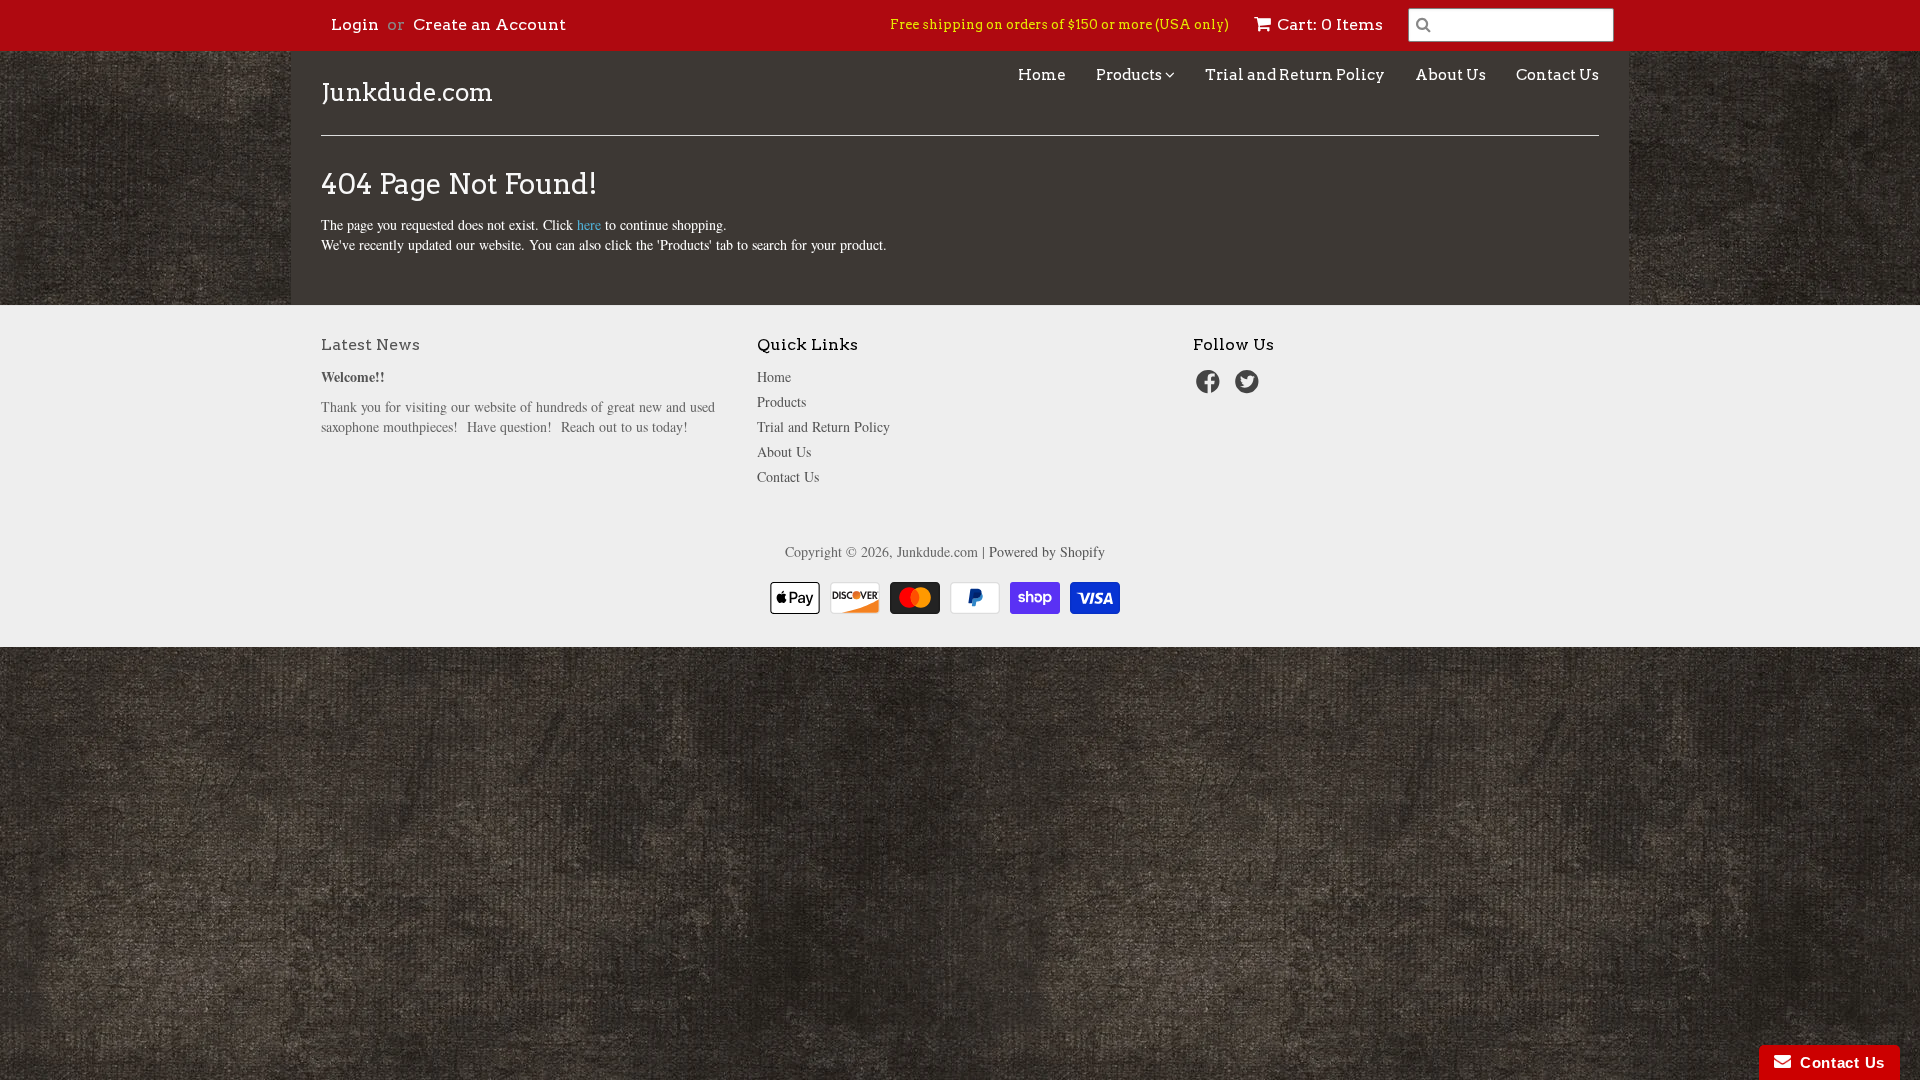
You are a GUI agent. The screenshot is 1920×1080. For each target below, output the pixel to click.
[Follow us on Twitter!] (1250, 387)
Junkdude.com (407, 93)
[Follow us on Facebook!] (1211, 387)
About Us (1450, 75)
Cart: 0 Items (1330, 24)
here (589, 224)
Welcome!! (353, 376)
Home (1042, 75)
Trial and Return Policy (1295, 75)
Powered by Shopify (1047, 551)
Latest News (370, 344)
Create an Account (489, 24)
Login (355, 24)
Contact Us (1557, 75)
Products (1130, 75)
